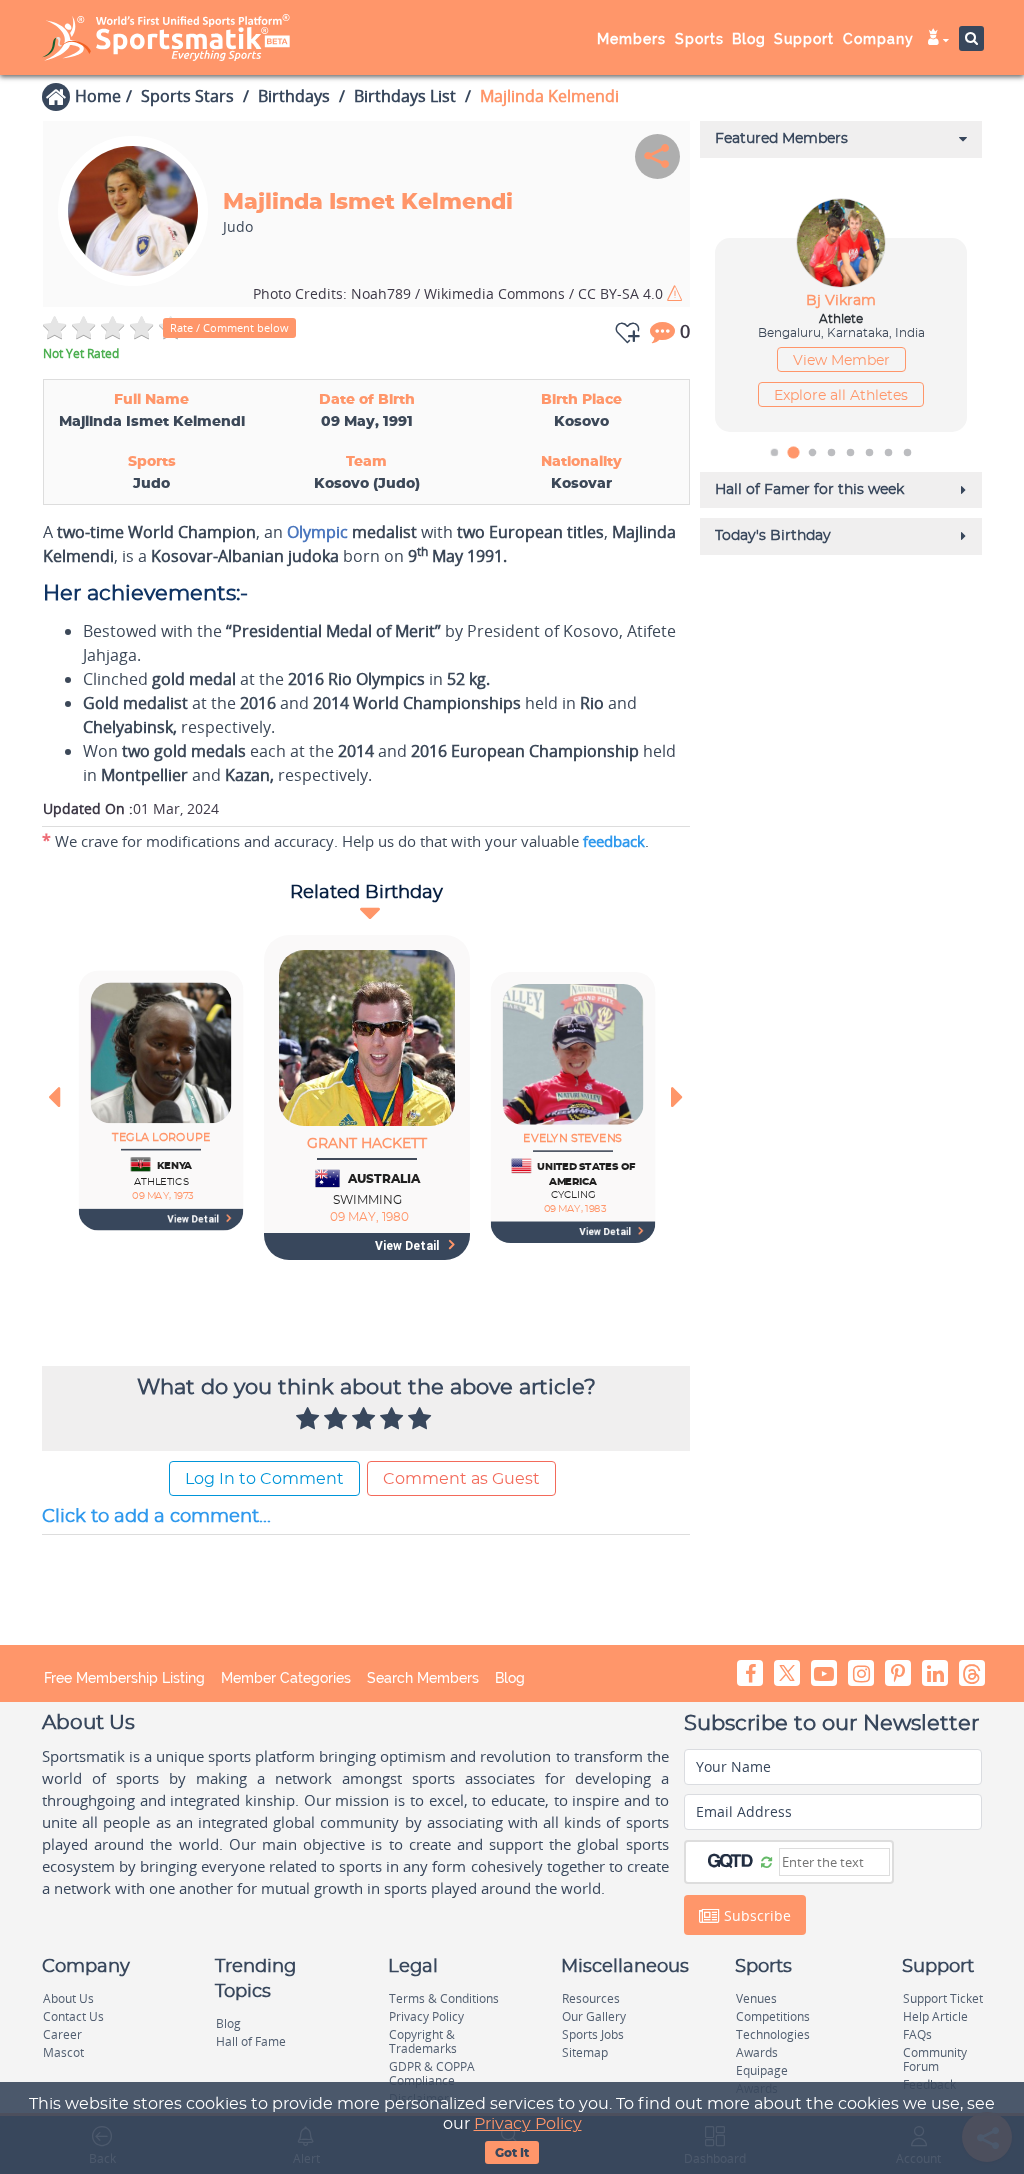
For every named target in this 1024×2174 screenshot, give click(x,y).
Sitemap (585, 2052)
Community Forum (935, 2059)
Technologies (773, 2034)
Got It (512, 2153)
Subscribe (755, 1915)
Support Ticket (943, 1998)
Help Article (935, 2016)
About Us (68, 1998)
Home (98, 96)
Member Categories (286, 1678)
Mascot (63, 2052)
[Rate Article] (422, 1420)
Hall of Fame (251, 2041)
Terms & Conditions (444, 1998)
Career (62, 2034)
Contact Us (73, 2016)
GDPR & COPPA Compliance (432, 2073)
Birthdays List (405, 96)
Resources (591, 1998)
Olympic (317, 532)
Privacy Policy (528, 2124)
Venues (756, 1998)
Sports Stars (187, 96)
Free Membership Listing (124, 1678)
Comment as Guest (461, 1479)
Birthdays (294, 96)
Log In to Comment (264, 1479)
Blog (510, 1678)
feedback (614, 841)
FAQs (917, 2034)
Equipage (762, 2070)
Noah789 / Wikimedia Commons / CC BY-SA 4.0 (460, 293)
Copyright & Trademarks (423, 2041)
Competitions (773, 2016)
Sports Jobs (593, 2034)
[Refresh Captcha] (766, 1861)
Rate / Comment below (229, 327)
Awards (757, 2052)
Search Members (423, 1678)
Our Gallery (594, 2016)
